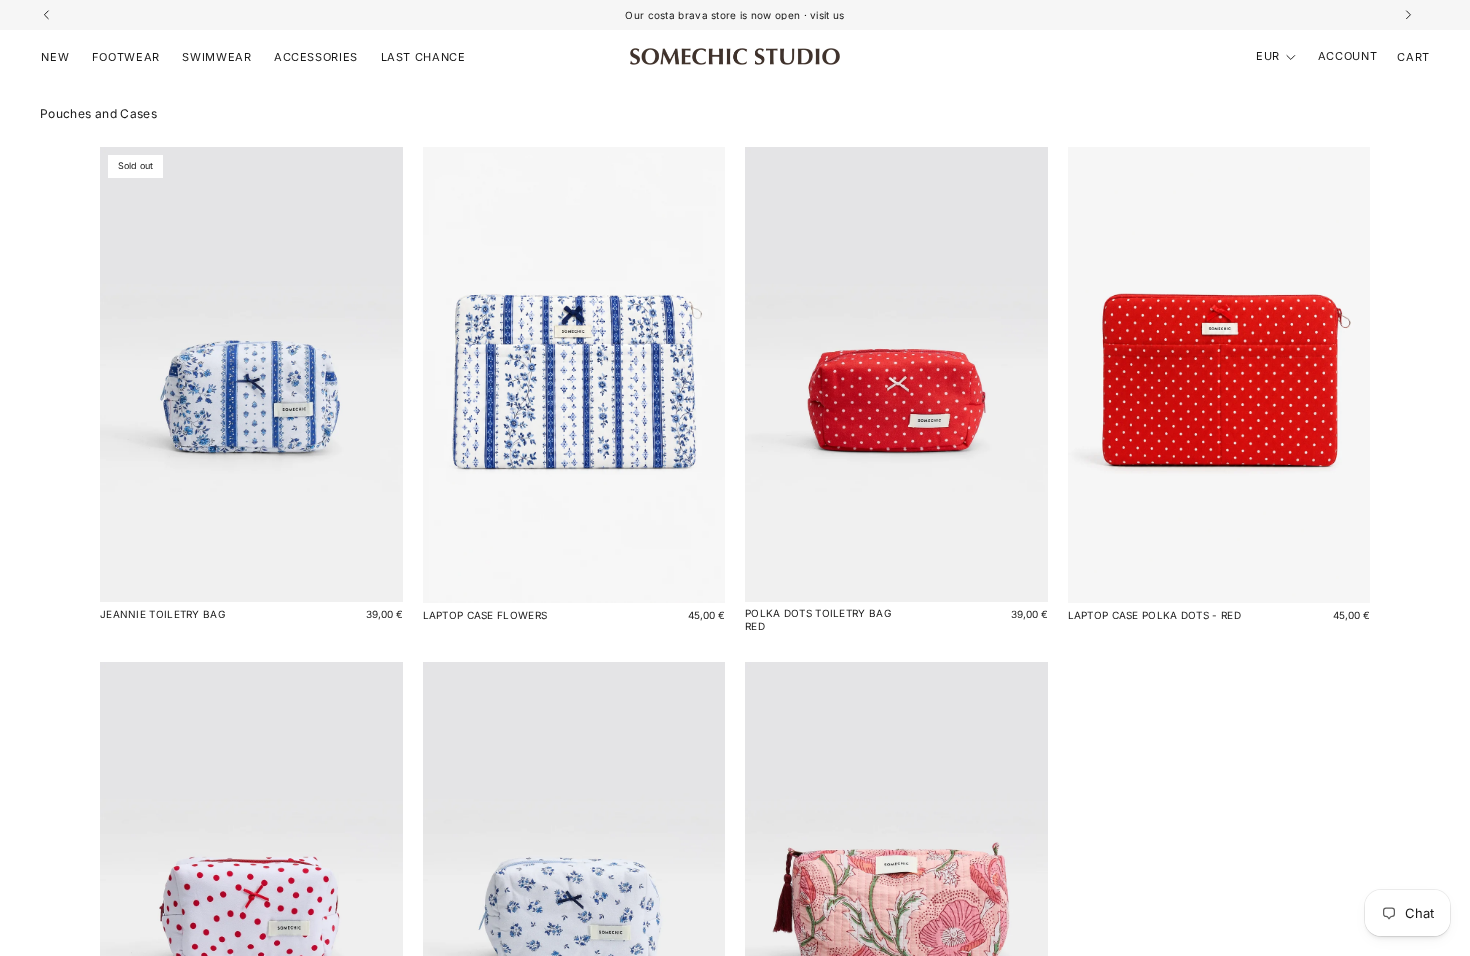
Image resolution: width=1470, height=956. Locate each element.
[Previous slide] (1098, 375)
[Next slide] (1340, 375)
